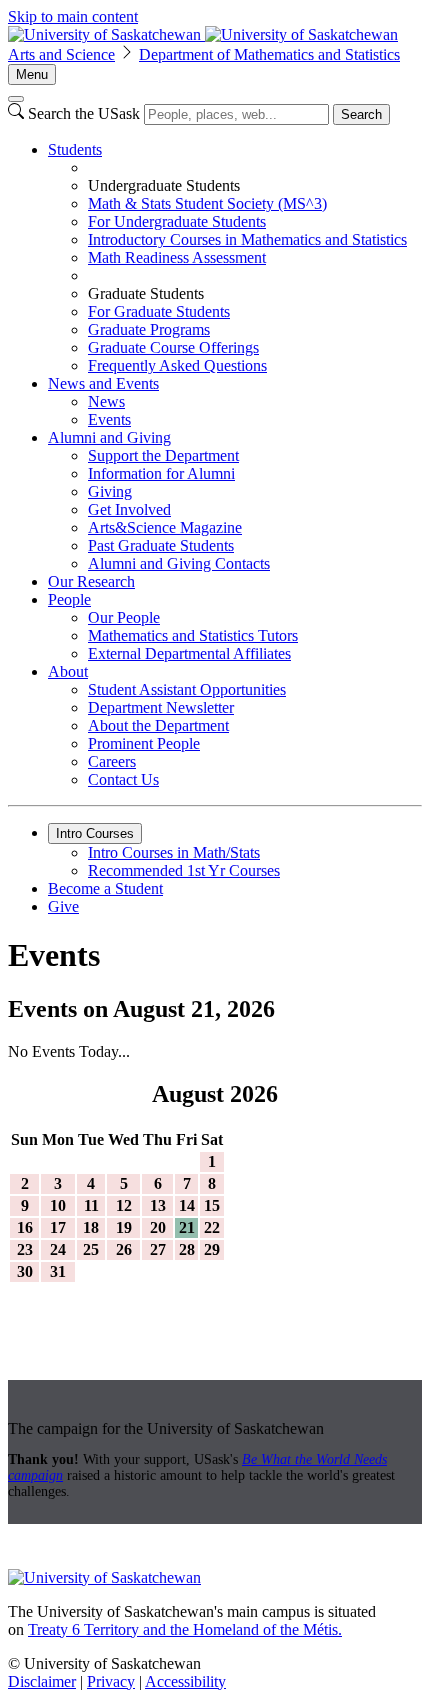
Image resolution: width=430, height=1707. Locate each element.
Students (75, 149)
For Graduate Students (159, 311)
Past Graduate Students (161, 545)
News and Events (103, 383)
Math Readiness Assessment (177, 257)
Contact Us (123, 779)
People (69, 599)
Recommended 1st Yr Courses (184, 870)
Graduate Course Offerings (173, 347)
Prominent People (144, 743)
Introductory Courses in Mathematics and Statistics (247, 239)
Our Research (91, 581)
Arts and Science (61, 54)
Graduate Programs (149, 329)
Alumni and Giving (109, 437)
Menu (32, 74)
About (68, 671)
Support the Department (163, 455)
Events (109, 419)
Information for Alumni (161, 473)
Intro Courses (95, 833)
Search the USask (84, 113)
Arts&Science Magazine (165, 527)
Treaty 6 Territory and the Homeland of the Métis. (185, 1629)
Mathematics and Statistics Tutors (193, 635)
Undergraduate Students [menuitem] (164, 185)
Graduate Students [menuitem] (146, 293)
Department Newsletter (161, 707)
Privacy (111, 1681)
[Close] (16, 99)
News (106, 401)
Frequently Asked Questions (177, 365)
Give (63, 906)
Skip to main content (73, 16)
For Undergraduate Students (177, 221)
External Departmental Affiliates (189, 653)
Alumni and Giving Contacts (179, 563)
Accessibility (185, 1681)
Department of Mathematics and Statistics (269, 54)
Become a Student (105, 888)
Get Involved (129, 509)
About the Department (158, 725)
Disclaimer (42, 1681)
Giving (110, 491)
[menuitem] (235, 258)
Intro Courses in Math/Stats (174, 852)
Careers (112, 761)
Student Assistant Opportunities (187, 689)
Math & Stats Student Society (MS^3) (207, 203)
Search (361, 114)
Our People (124, 617)
